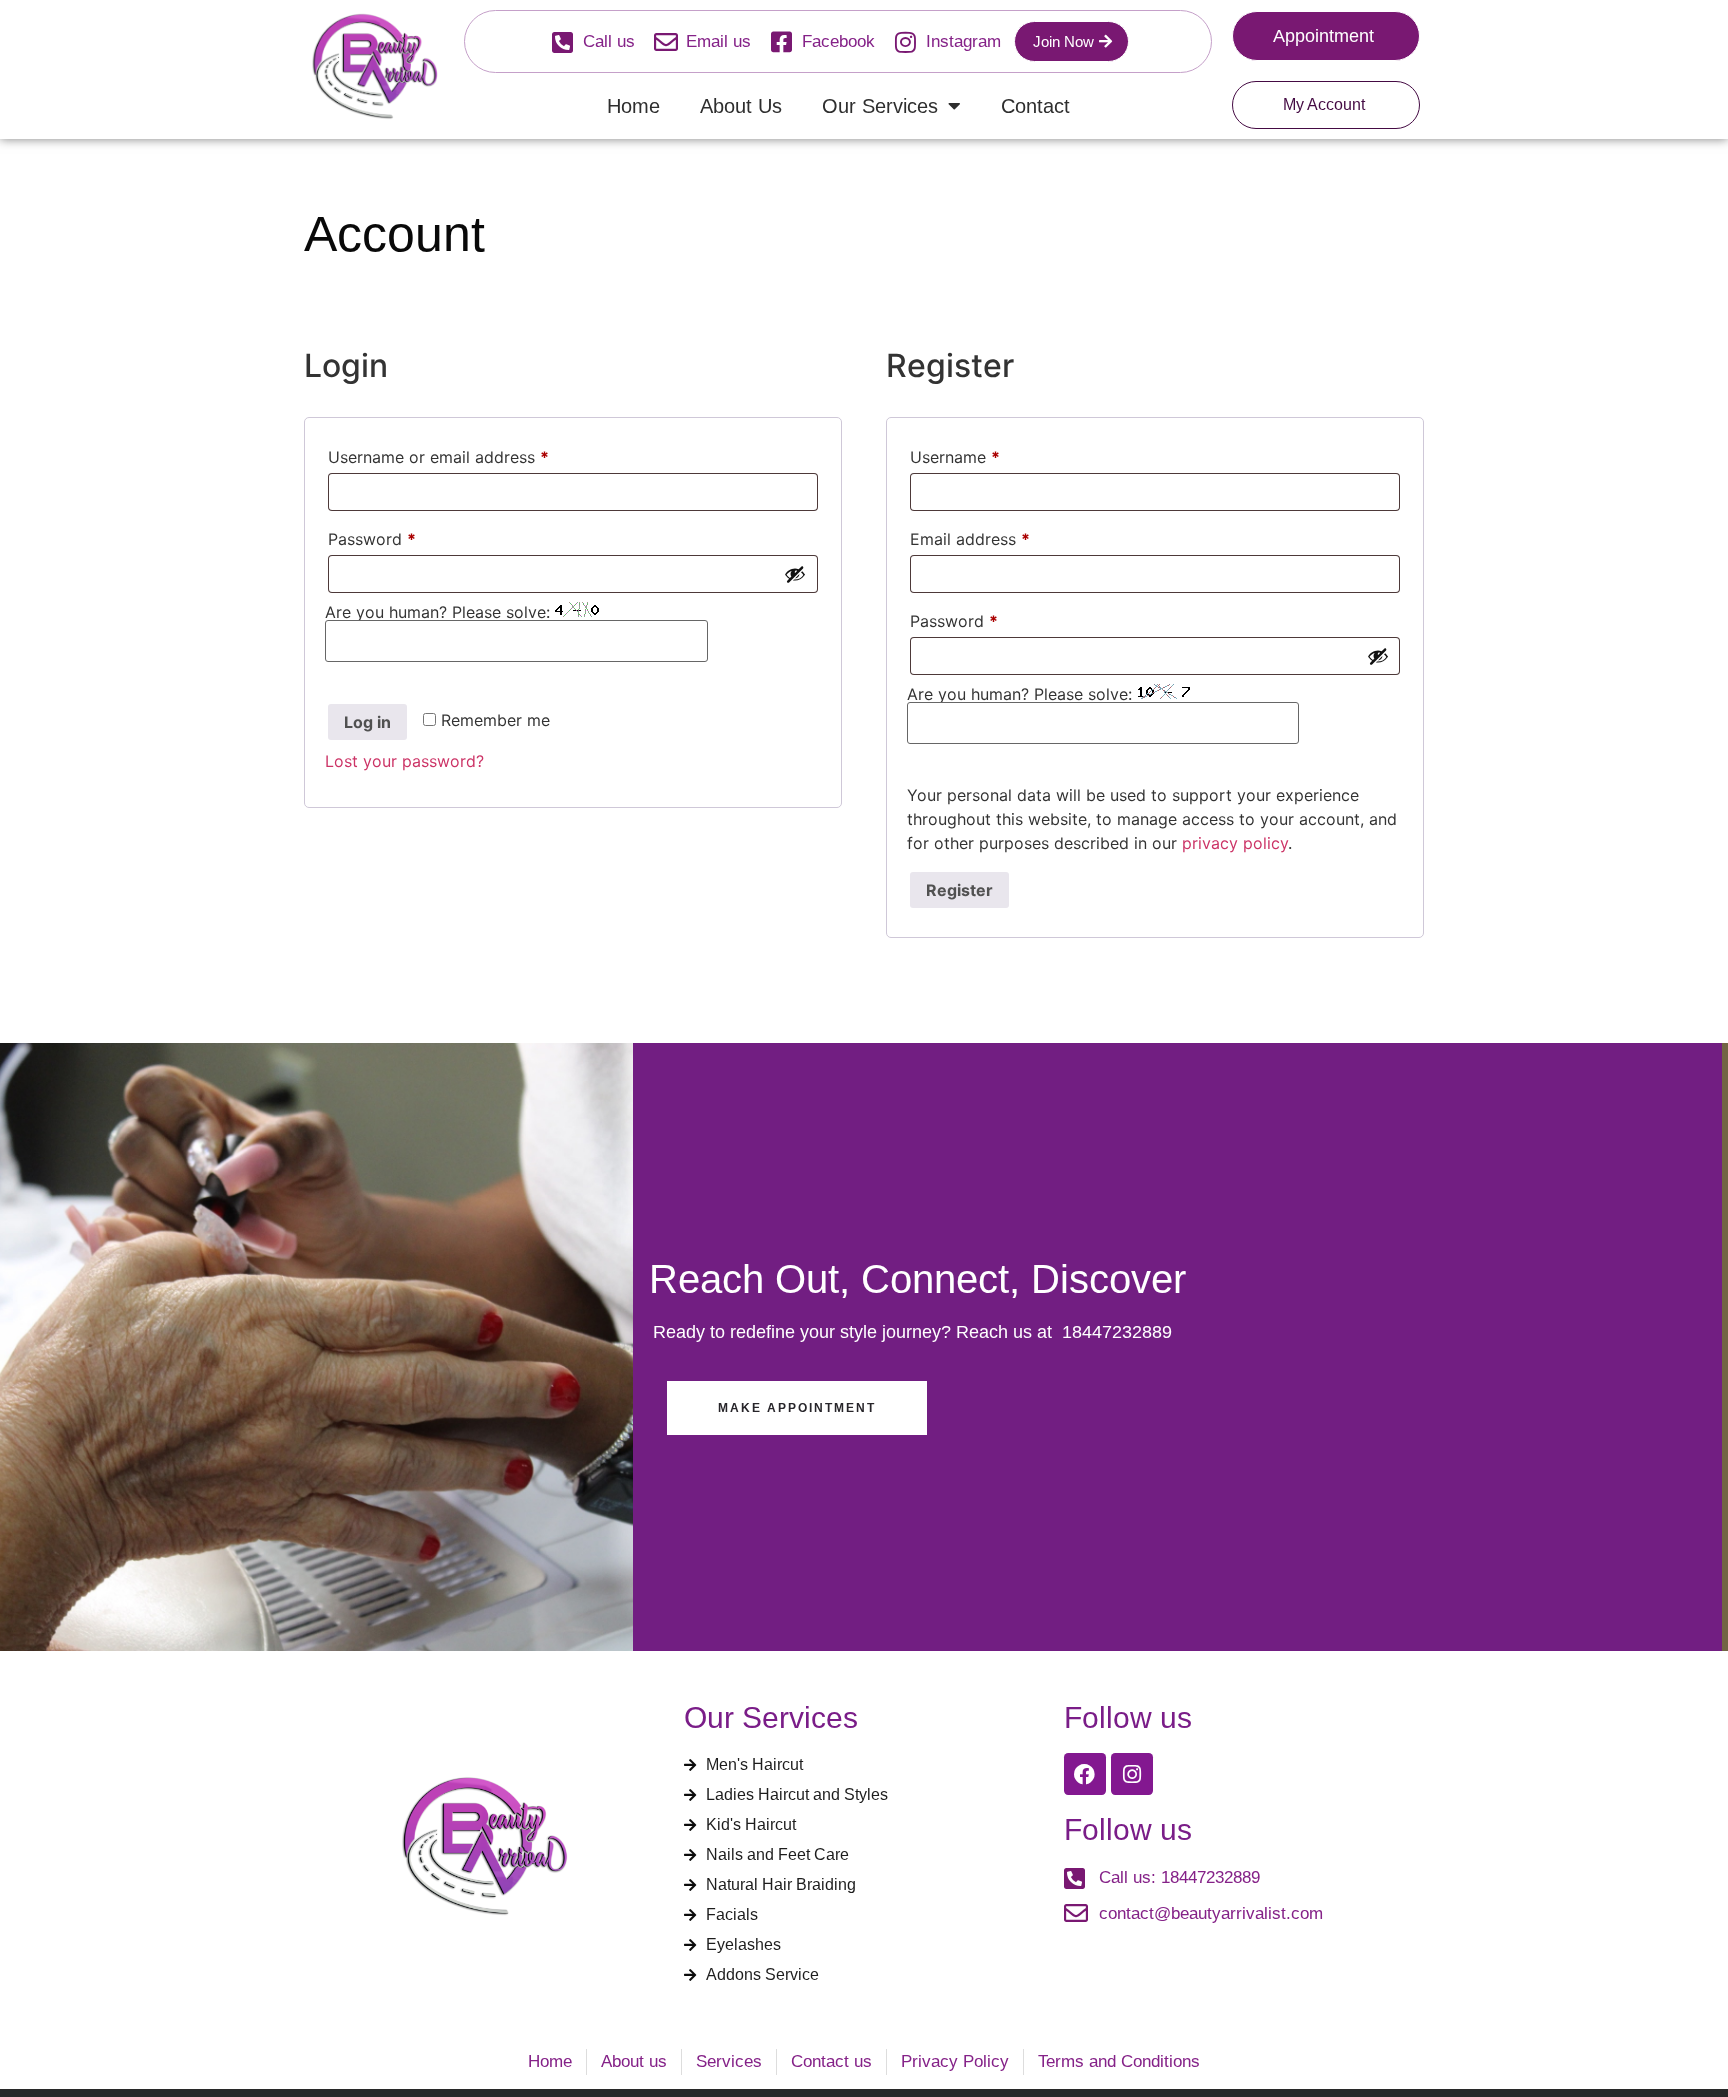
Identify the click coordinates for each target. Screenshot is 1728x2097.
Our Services (880, 106)
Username (988, 454)
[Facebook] (1085, 1774)
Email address (1003, 536)
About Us (741, 106)
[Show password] (795, 574)
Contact (1035, 106)
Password (405, 536)
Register (959, 890)
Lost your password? (404, 761)
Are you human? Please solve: (440, 612)
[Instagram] (1132, 1774)
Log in (367, 722)
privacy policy (1235, 843)
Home (633, 106)
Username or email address (471, 454)
